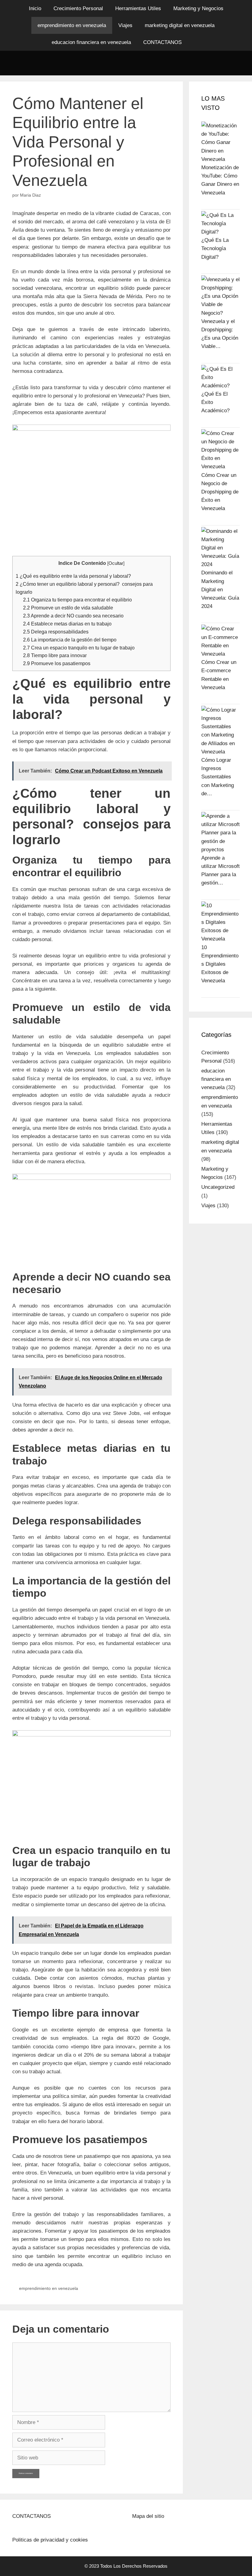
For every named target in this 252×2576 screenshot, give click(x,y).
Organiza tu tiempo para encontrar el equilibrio (77, 600)
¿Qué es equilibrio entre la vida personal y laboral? (73, 576)
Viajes (125, 25)
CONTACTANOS (162, 42)
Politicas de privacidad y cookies (50, 2540)
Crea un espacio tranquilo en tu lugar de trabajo (79, 648)
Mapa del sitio (148, 2516)
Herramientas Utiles (138, 8)
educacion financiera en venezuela (91, 42)
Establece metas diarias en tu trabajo (67, 624)
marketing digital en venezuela (180, 25)
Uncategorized (218, 1187)
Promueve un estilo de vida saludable (68, 608)
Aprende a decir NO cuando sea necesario (73, 616)
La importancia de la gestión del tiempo (70, 640)
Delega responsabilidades (56, 632)
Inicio (35, 8)
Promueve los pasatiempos (57, 663)
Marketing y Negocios (198, 8)
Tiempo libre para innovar (55, 655)
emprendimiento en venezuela (72, 25)
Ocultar (116, 563)
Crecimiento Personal (78, 8)
